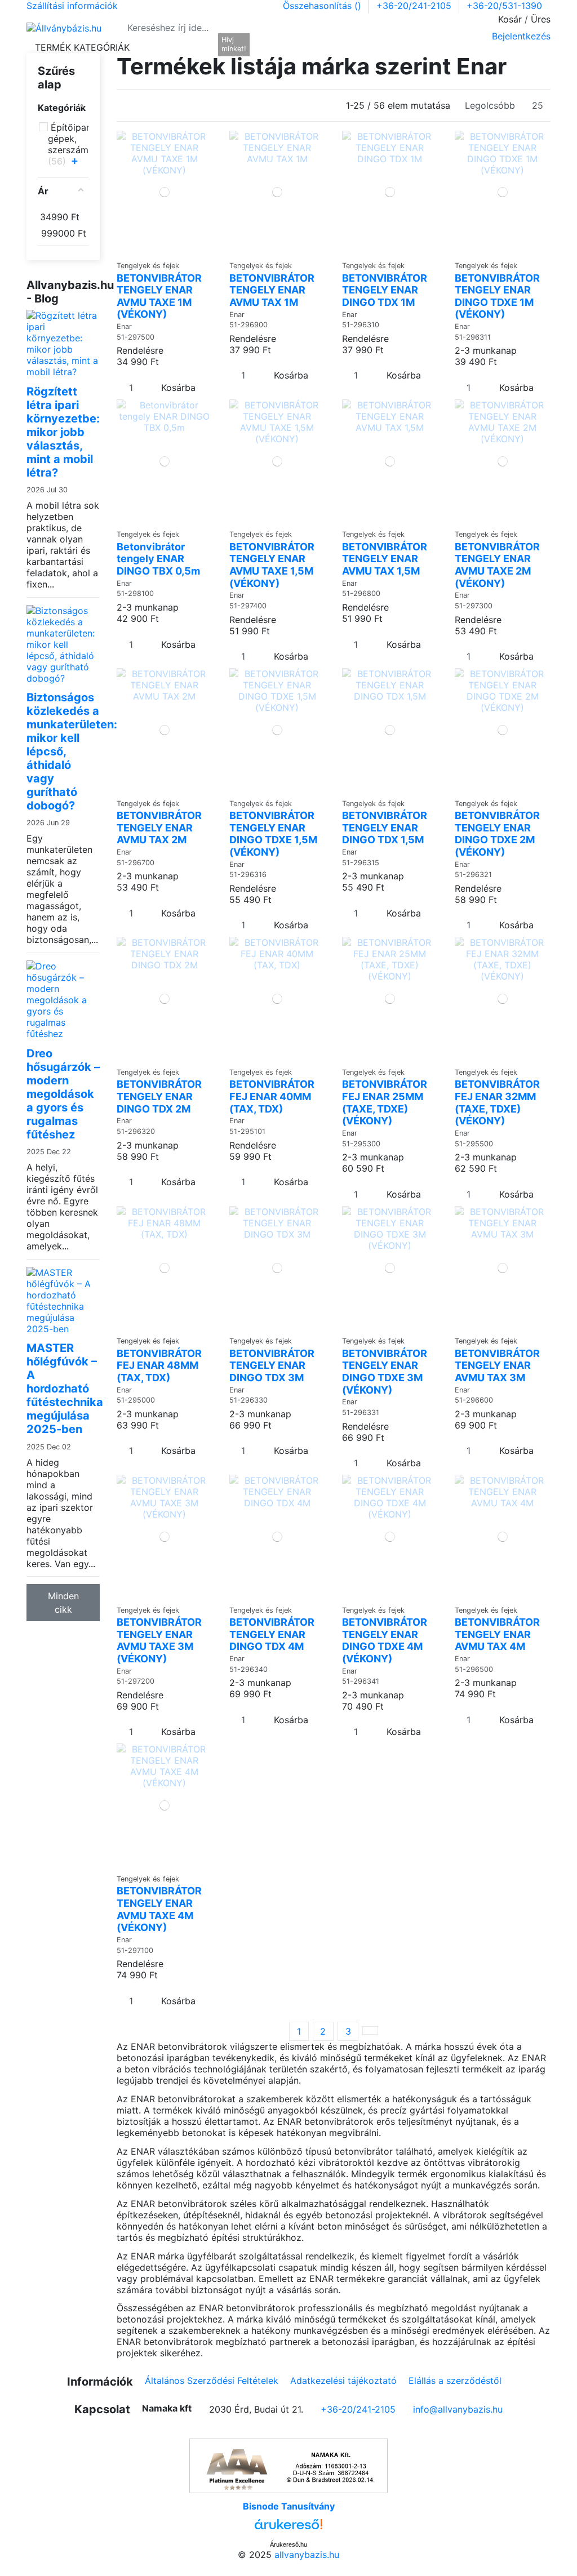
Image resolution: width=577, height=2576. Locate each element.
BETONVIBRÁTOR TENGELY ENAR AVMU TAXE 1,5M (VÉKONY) (272, 565)
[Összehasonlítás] (161, 250)
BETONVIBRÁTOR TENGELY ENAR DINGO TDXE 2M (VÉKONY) (497, 834)
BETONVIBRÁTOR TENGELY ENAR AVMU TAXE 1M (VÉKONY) (159, 296)
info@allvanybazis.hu (458, 2409)
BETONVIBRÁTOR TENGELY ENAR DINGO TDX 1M (385, 290)
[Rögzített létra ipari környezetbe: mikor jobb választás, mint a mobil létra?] (63, 342)
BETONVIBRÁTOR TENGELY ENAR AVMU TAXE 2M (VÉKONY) (497, 565)
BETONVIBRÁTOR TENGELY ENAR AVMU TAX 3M (497, 1365)
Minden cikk (63, 1603)
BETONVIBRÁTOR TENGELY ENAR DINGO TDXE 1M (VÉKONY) (497, 296)
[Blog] (205, 47)
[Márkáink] (168, 47)
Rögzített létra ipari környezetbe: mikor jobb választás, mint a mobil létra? (63, 432)
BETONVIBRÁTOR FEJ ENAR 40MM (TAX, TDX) (272, 1096)
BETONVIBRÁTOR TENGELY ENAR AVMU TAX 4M (497, 1634)
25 (538, 105)
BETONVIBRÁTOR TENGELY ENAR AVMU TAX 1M (272, 290)
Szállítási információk (72, 6)
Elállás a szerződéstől (455, 2381)
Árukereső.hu (288, 2544)
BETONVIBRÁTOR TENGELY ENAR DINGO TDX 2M (159, 1096)
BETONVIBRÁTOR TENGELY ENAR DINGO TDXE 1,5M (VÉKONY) (273, 834)
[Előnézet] (168, 250)
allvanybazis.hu (307, 2555)
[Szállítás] (187, 47)
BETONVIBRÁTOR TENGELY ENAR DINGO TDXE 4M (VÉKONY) (385, 1640)
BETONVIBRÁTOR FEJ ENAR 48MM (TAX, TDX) (159, 1365)
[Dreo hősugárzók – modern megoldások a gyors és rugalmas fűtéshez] (63, 999)
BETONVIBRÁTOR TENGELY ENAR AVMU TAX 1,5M (385, 559)
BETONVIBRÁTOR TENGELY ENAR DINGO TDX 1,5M (385, 827)
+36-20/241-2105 (415, 6)
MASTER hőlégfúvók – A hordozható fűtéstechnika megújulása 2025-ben (65, 1389)
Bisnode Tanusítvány (289, 2506)
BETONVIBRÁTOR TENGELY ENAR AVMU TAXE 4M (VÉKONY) (159, 1909)
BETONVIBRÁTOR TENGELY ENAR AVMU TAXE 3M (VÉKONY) (159, 1640)
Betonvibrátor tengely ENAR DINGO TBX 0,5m (158, 559)
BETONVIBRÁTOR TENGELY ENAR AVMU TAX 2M (159, 827)
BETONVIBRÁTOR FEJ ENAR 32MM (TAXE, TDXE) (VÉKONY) (497, 1102)
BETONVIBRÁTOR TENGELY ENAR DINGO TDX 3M (272, 1365)
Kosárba (178, 388)
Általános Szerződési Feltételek (212, 2381)
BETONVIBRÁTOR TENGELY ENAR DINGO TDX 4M (272, 1634)
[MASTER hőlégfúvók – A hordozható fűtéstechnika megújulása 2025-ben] (63, 1300)
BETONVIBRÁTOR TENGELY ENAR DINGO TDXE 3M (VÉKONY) (385, 1372)
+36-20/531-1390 (504, 6)
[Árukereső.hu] (288, 2527)
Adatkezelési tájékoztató (343, 2381)
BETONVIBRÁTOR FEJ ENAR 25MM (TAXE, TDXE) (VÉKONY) (385, 1102)
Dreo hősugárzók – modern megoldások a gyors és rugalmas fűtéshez (63, 1094)
